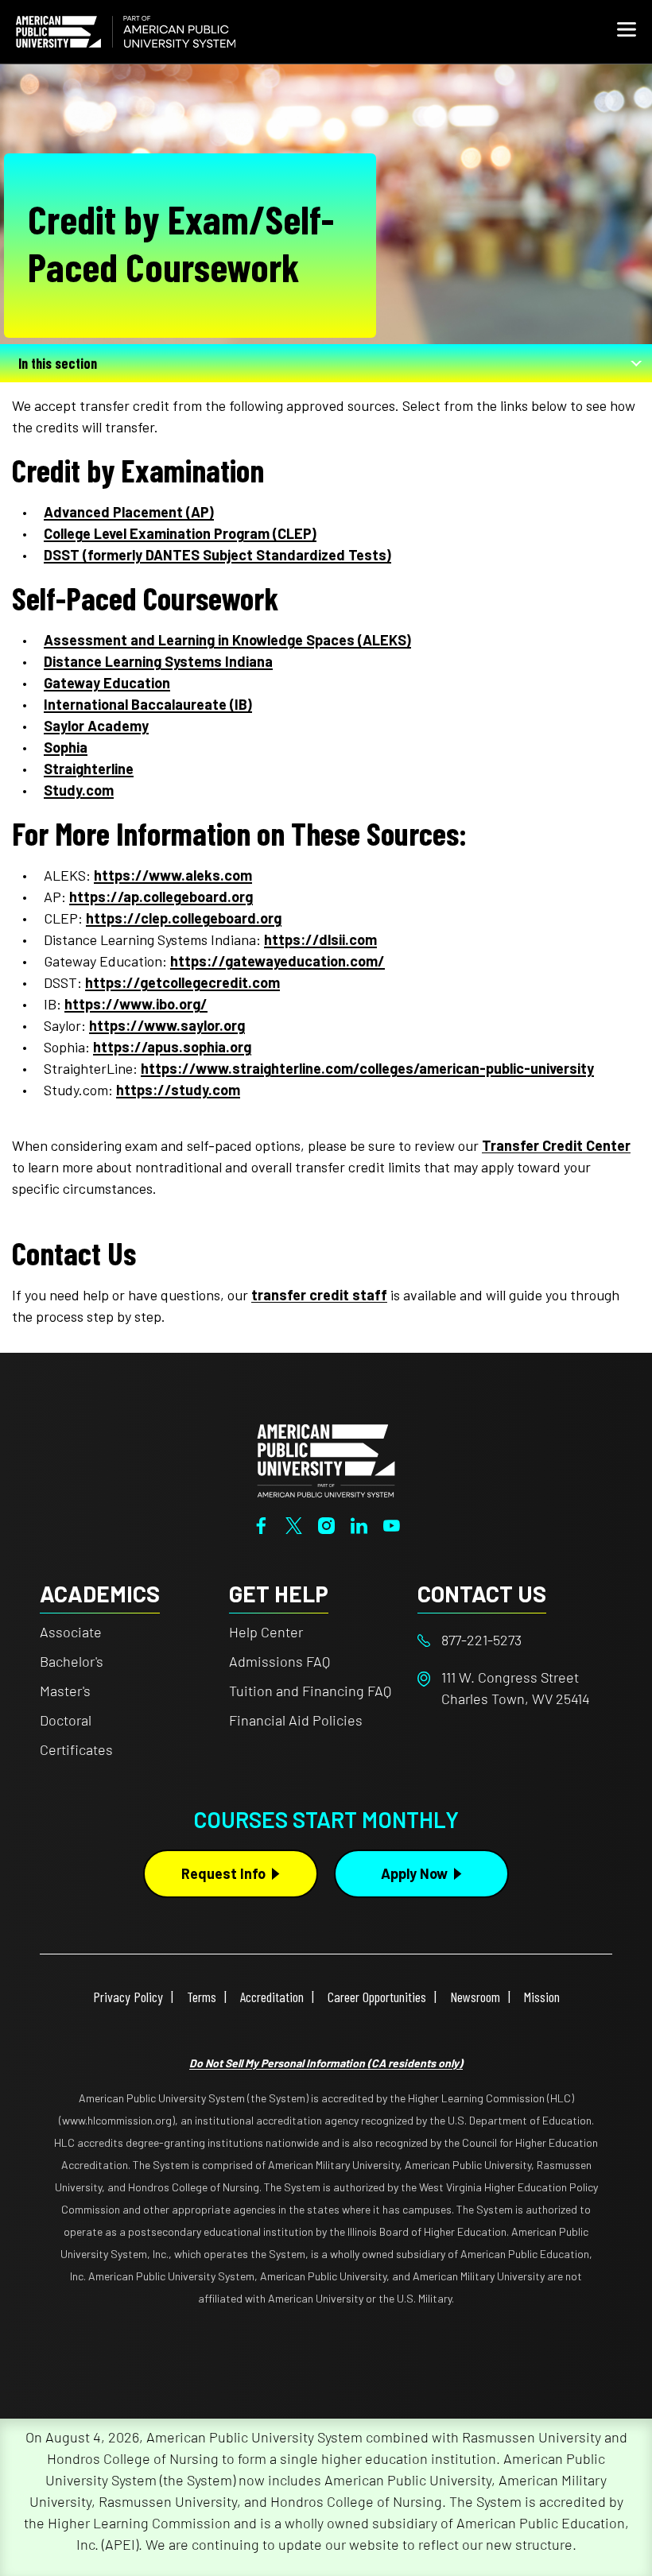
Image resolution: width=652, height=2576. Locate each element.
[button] (627, 32)
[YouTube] (392, 1524)
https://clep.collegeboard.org (184, 918)
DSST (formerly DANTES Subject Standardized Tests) (217, 555)
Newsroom (475, 1997)
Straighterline (89, 769)
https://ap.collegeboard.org (161, 897)
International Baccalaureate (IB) (148, 704)
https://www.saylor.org (167, 1025)
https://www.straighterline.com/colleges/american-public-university (367, 1068)
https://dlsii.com (320, 939)
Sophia (66, 747)
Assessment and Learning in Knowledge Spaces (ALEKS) (227, 640)
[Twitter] (294, 1524)
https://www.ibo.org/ (136, 1004)
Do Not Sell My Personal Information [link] (326, 2063)
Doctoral (66, 1720)
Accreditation (272, 1997)
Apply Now (414, 1873)
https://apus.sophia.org (172, 1047)
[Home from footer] (326, 1459)
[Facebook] (261, 1524)
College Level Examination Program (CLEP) (180, 533)
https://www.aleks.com (173, 875)
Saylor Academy (96, 726)
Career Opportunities (377, 1997)
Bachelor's (72, 1661)
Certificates (76, 1749)
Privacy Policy (128, 1997)
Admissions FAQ (279, 1661)
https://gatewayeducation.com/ (277, 961)
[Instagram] (326, 1524)
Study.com (79, 790)
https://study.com (178, 1090)
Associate (71, 1632)
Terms (202, 1997)
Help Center (266, 1632)
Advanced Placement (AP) (129, 512)
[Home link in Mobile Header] (126, 32)
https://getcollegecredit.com (182, 982)
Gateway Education (107, 683)
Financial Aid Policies (296, 1720)
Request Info (223, 1873)
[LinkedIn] (359, 1524)
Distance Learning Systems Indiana (158, 661)
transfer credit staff (319, 1295)
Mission (542, 1997)
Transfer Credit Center (556, 1145)
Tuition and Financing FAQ (310, 1691)
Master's (65, 1691)
